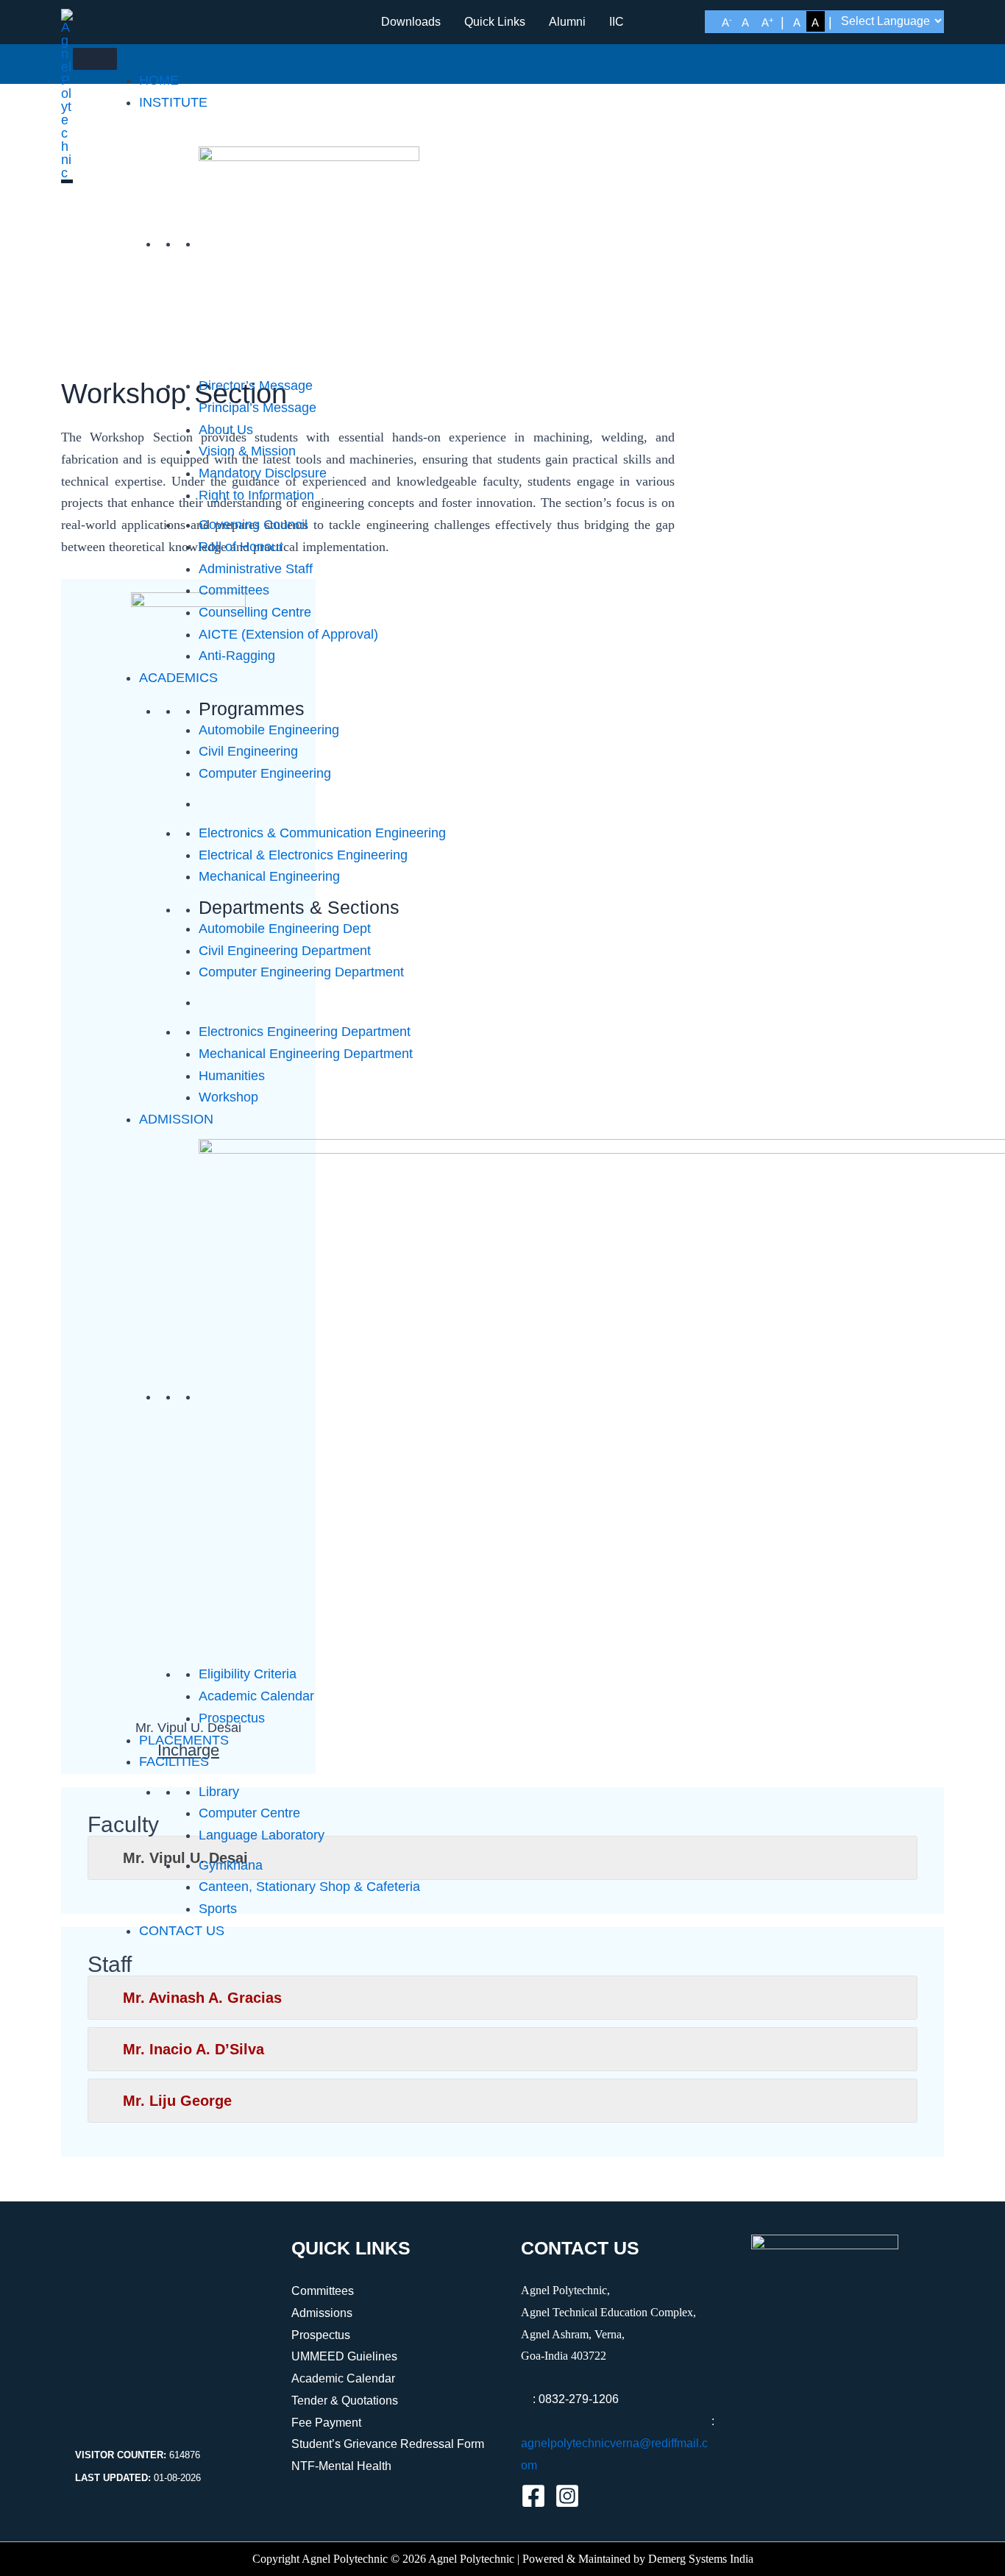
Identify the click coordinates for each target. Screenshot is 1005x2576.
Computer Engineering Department (301, 972)
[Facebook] (533, 2496)
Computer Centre (249, 1813)
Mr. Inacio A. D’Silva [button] (193, 2049)
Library (219, 1792)
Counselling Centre (255, 612)
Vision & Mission (247, 451)
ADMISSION (176, 1119)
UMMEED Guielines (344, 2356)
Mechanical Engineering (269, 876)
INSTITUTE (173, 102)
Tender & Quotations (345, 2401)
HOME (159, 80)
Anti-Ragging (237, 656)
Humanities (232, 1076)
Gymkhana (231, 1865)
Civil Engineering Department (285, 951)
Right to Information (256, 495)
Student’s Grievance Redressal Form (388, 2444)
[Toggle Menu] (95, 59)
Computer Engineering (265, 773)
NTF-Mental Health (341, 2466)
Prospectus (232, 1718)
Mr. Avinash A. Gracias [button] (202, 1998)
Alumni (567, 22)
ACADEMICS (178, 678)
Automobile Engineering (269, 730)
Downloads (411, 22)
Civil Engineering (248, 751)
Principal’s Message (258, 408)
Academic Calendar (256, 1696)
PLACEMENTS (184, 1740)
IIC (617, 22)
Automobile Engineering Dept (285, 929)
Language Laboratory (262, 1835)
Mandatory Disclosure (263, 473)
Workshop (228, 1097)
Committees (234, 590)
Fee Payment (326, 2423)
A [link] (727, 22)
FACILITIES (174, 1761)
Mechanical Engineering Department (306, 1054)
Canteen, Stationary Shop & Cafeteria (309, 1887)
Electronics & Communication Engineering (322, 833)
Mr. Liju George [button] (177, 2101)
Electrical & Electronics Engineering (303, 855)
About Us (226, 430)
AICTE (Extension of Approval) (288, 634)
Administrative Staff (256, 569)
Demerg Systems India (701, 2559)
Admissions (322, 2313)
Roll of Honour (241, 547)
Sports (218, 1909)
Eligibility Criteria (248, 1674)
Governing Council (253, 525)
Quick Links (495, 22)
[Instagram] (567, 2496)
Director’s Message (256, 386)
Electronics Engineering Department (305, 1032)
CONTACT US (182, 1931)
